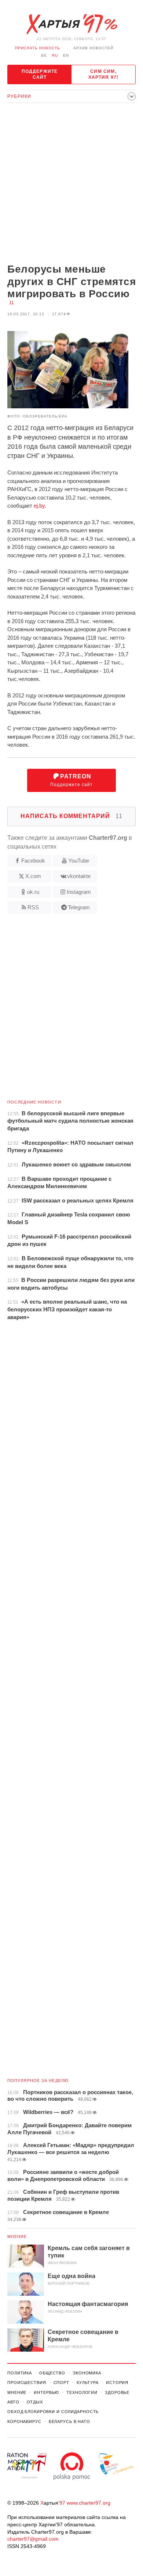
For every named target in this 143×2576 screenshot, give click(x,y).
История (117, 2383)
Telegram (79, 907)
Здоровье (117, 2392)
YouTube (79, 861)
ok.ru (33, 892)
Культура (88, 2383)
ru (55, 55)
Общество (52, 2373)
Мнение (17, 2236)
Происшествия (27, 2383)
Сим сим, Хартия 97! (104, 74)
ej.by (39, 506)
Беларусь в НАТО (69, 2422)
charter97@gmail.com (33, 2539)
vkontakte (79, 876)
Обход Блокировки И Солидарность (53, 2412)
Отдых (35, 2402)
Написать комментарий (71, 816)
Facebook (33, 861)
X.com (33, 876)
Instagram (79, 892)
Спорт (61, 2383)
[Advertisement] (71, 184)
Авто (13, 2402)
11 (12, 303)
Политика (20, 2373)
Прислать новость (38, 48)
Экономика (87, 2373)
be (44, 55)
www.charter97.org (89, 2503)
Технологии (82, 2392)
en (66, 55)
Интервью (46, 2392)
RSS (33, 907)
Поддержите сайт (40, 74)
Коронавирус (24, 2422)
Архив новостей (93, 48)
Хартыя (71, 24)
